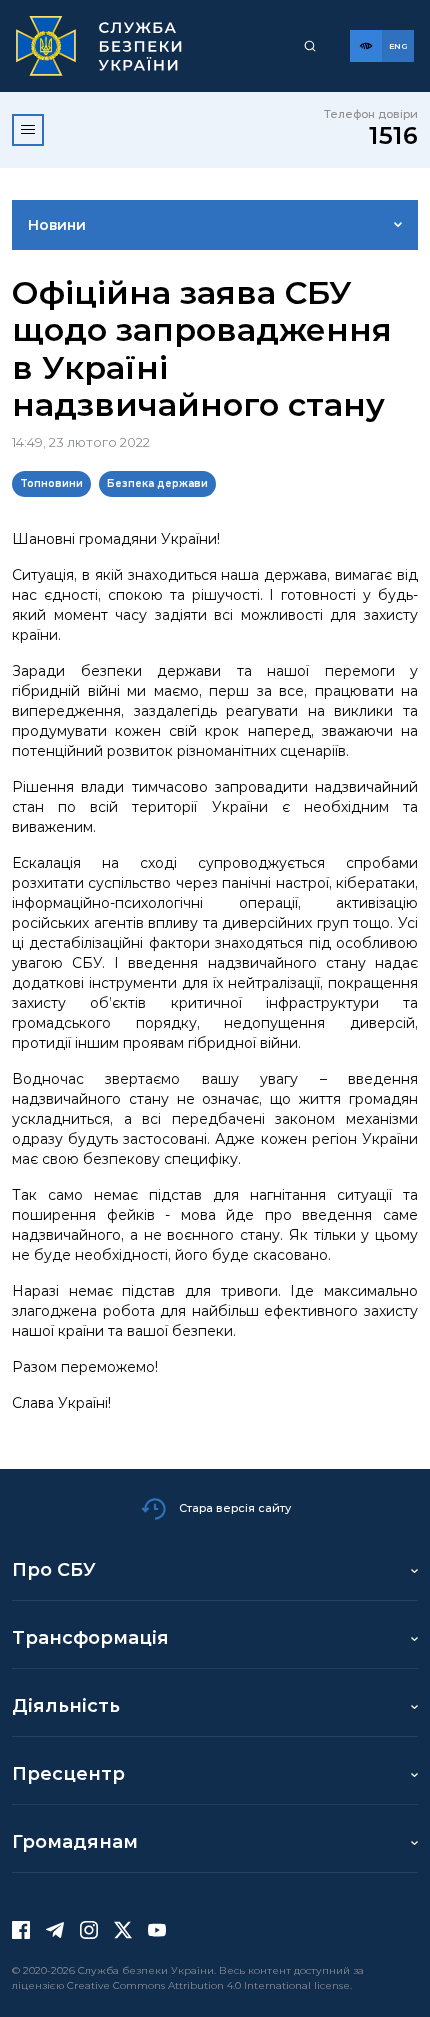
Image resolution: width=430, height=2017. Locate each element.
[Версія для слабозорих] (366, 46)
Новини (57, 225)
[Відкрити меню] (28, 130)
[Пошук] (310, 46)
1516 (393, 135)
